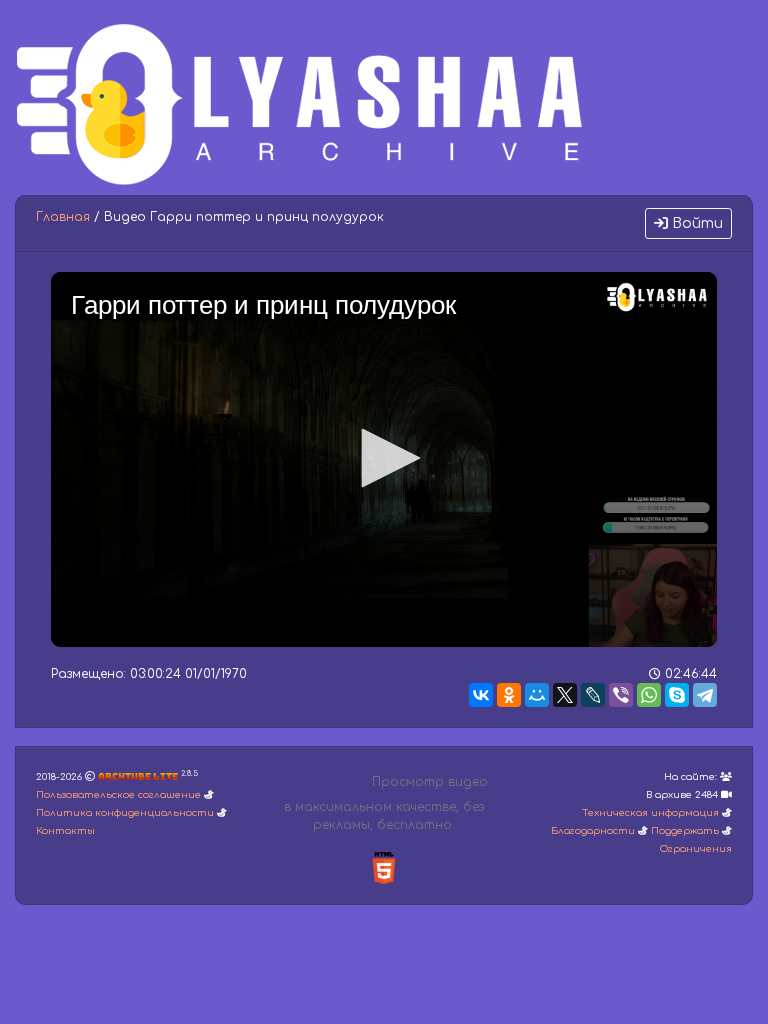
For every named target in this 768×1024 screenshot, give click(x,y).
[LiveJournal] (593, 695)
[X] (565, 695)
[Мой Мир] (537, 695)
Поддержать (685, 831)
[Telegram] (705, 695)
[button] (384, 458)
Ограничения (696, 849)
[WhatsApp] (649, 695)
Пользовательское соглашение (118, 795)
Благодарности (593, 831)
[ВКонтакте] (481, 695)
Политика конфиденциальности (125, 813)
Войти (695, 223)
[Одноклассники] (509, 695)
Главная (63, 217)
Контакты (65, 831)
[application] (384, 459)
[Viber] (621, 695)
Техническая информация (650, 813)
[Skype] (677, 695)
